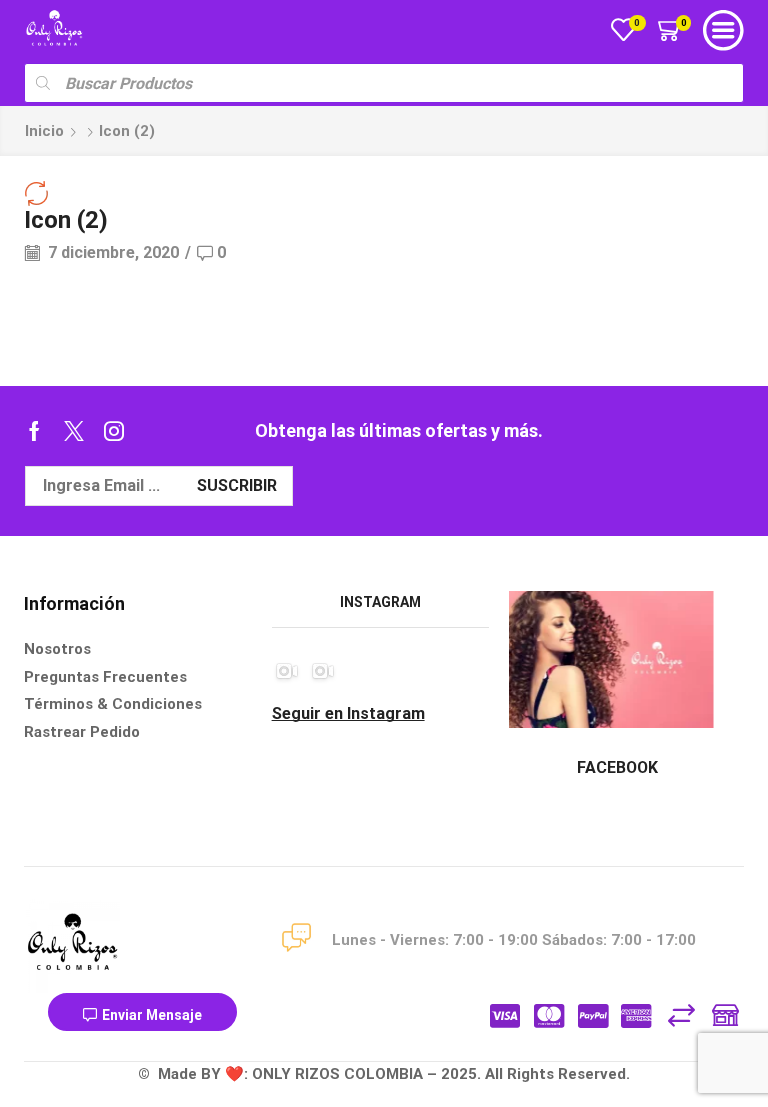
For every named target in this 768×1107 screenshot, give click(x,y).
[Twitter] (74, 431)
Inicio (44, 131)
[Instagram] (114, 431)
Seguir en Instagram (348, 713)
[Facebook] (34, 431)
